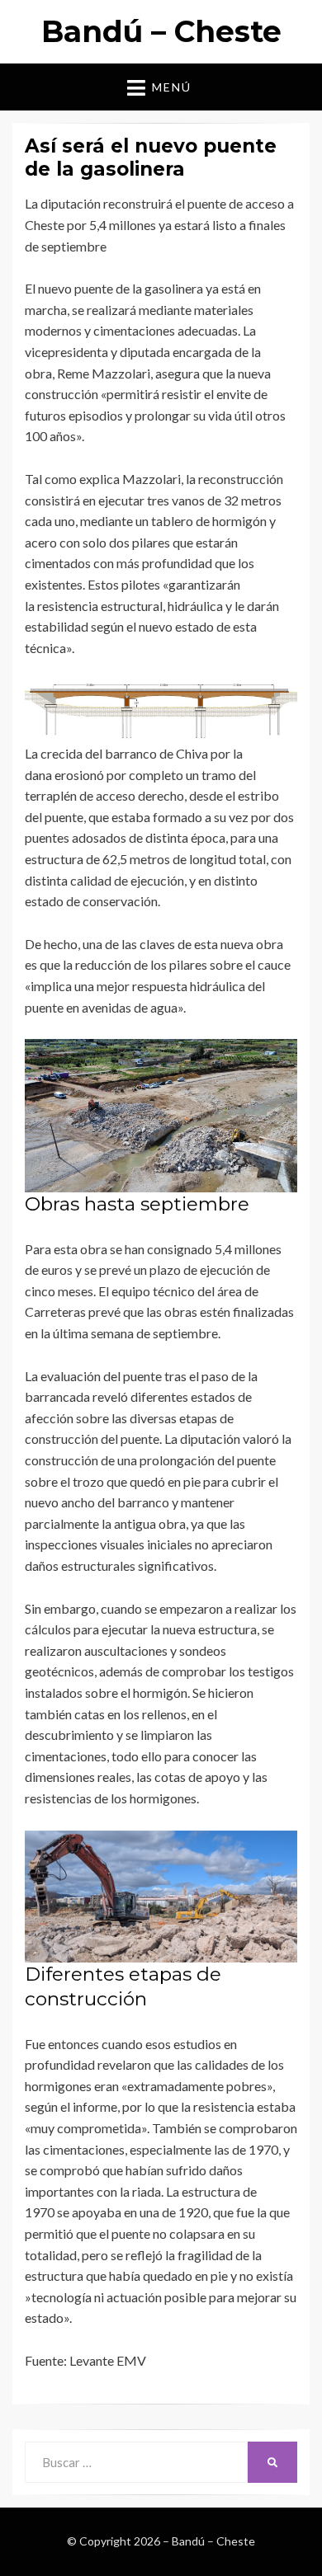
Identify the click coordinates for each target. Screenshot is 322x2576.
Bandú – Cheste (161, 31)
